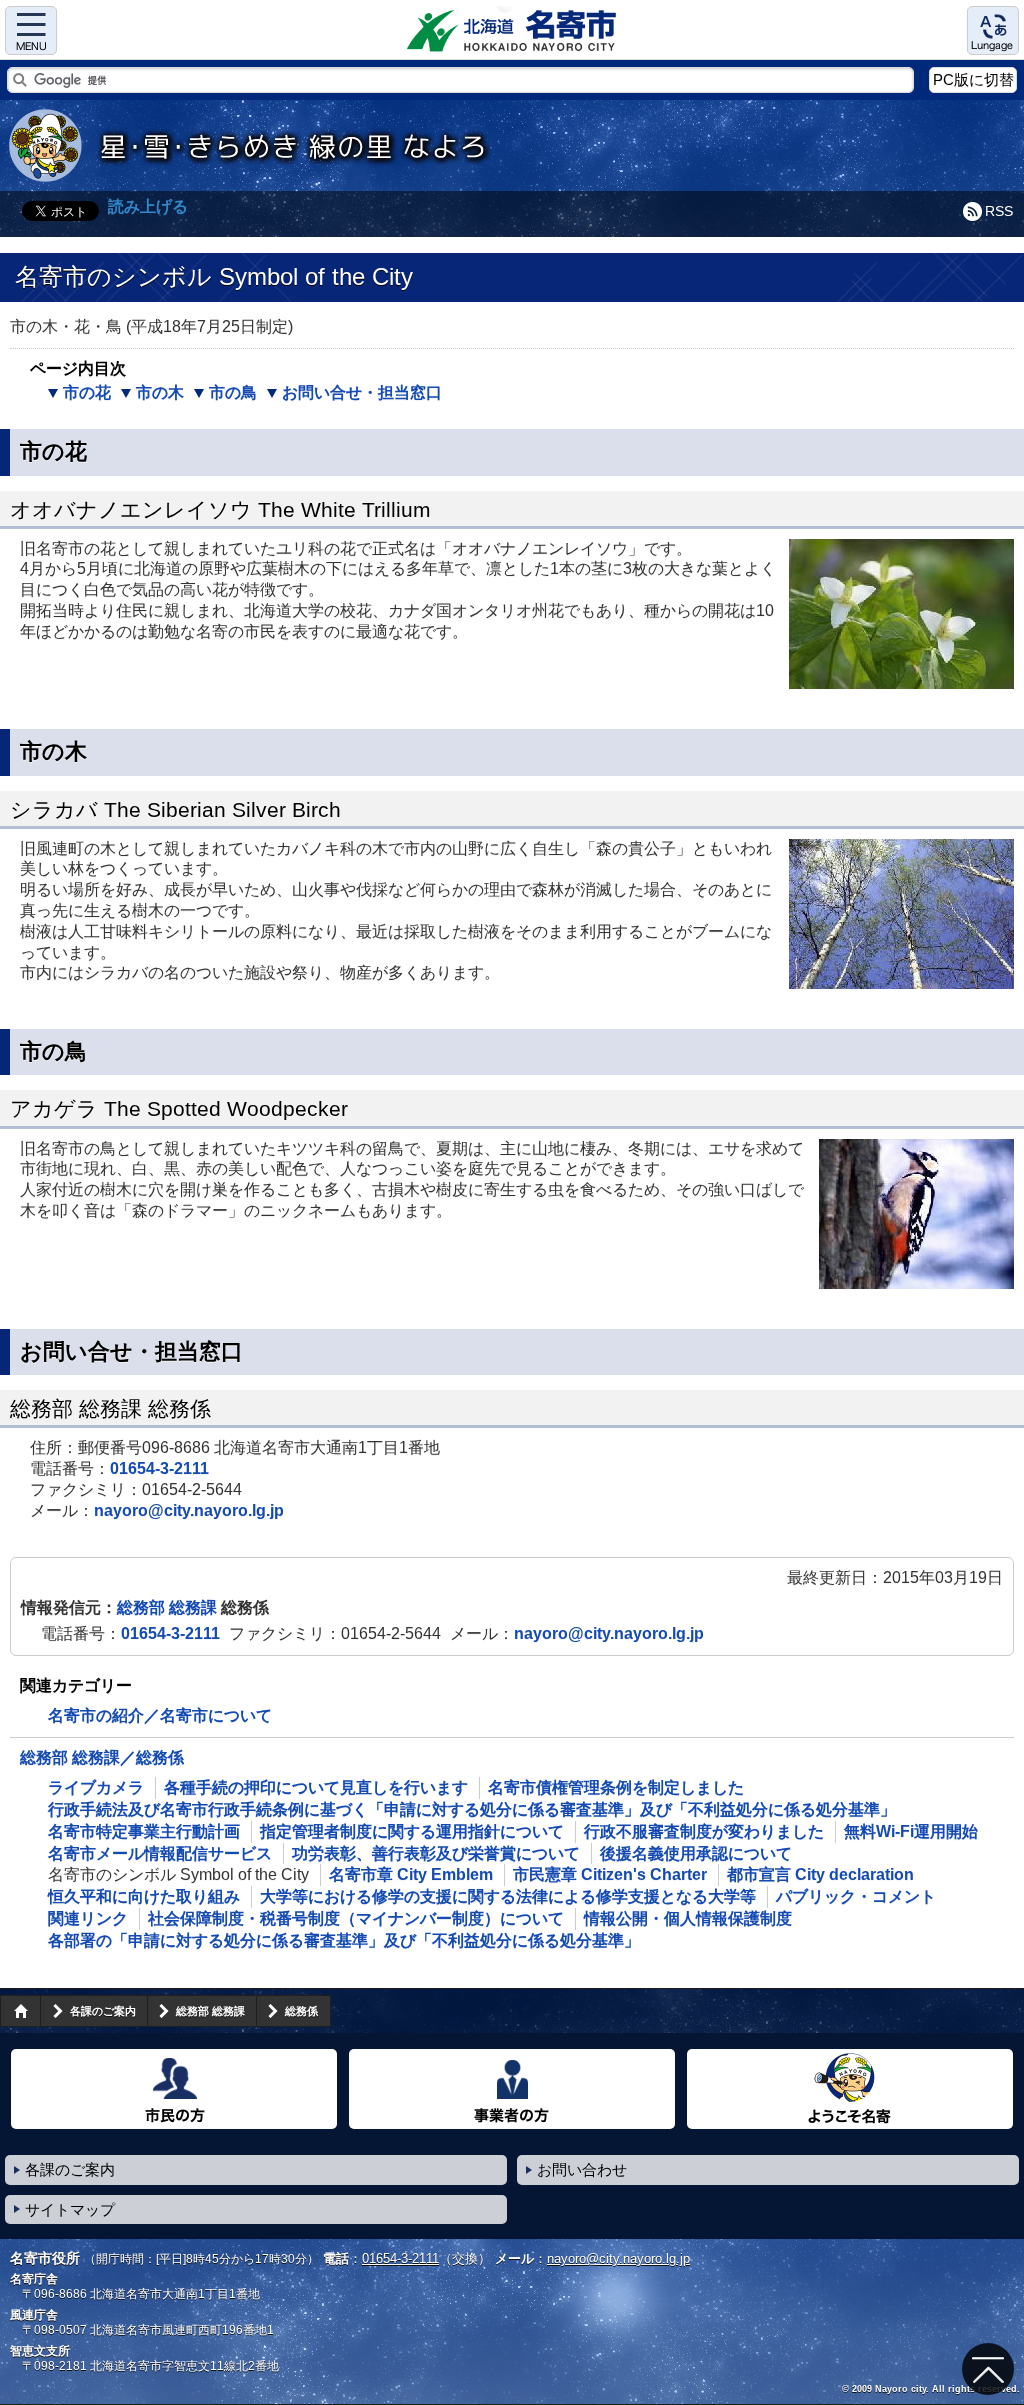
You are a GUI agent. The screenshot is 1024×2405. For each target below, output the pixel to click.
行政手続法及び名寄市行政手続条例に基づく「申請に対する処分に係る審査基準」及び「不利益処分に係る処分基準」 (472, 1809)
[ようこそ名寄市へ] (850, 2089)
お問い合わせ (582, 2169)
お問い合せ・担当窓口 (362, 392)
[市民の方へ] (174, 2089)
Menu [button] (31, 30)
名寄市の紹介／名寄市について (160, 1715)
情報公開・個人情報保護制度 (688, 1918)
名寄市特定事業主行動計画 (144, 1831)
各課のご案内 (103, 2011)
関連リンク (88, 1918)
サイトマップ (70, 2209)
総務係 (301, 2011)
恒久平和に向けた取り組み (144, 1896)
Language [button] (993, 30)
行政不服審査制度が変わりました (704, 1831)
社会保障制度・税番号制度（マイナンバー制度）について (356, 1918)
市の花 (87, 392)
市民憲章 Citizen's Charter (610, 1874)
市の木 (160, 392)
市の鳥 (233, 392)
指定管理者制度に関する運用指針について (412, 1831)
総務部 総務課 (169, 1607)
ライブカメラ (96, 1787)
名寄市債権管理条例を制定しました (616, 1787)
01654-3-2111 (159, 1468)
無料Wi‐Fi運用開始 (911, 1831)
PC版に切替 (973, 79)
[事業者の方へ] (512, 2089)
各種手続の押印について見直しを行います (316, 1787)
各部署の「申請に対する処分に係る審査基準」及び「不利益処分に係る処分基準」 (344, 1940)
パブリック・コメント (856, 1896)
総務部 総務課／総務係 (102, 1757)
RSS (999, 211)
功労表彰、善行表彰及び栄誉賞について (436, 1853)
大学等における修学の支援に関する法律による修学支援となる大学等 (508, 1896)
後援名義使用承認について (696, 1853)
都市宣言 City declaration (820, 1874)
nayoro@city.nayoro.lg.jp (189, 1510)
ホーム (20, 2011)
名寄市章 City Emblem (411, 1874)
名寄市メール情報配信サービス (160, 1853)
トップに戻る (988, 2369)
